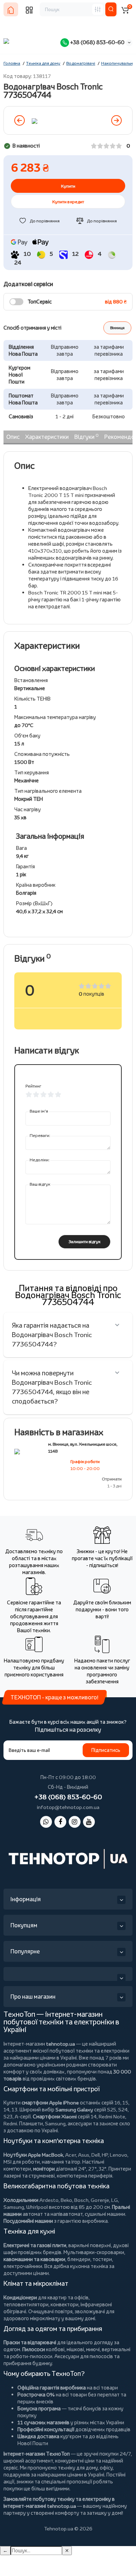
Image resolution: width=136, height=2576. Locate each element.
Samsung (14, 2207)
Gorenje (100, 2200)
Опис (13, 437)
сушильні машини (105, 2214)
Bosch (81, 2200)
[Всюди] (98, 9)
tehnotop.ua (61, 2044)
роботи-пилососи (31, 2356)
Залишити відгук (85, 1242)
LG (115, 2200)
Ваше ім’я (39, 1111)
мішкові (75, 2349)
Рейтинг (33, 1086)
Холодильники (21, 2200)
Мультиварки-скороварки (94, 2252)
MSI (7, 2162)
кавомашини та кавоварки (34, 2259)
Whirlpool (37, 2207)
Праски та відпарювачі (30, 2342)
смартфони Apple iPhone (50, 2103)
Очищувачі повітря (50, 2311)
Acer (71, 2155)
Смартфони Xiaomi (55, 2116)
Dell (96, 2155)
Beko (66, 2200)
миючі (93, 2349)
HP (105, 2155)
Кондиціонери (20, 2297)
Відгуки (86, 436)
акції (9, 2482)
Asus (84, 2155)
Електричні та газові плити (35, 2245)
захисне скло (115, 2123)
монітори (44, 2169)
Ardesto (49, 2200)
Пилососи (34, 2349)
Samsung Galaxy (74, 2109)
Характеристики (47, 437)
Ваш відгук (40, 1184)
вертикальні (116, 2349)
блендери (79, 2259)
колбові (55, 2349)
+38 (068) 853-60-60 (97, 42)
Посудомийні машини (28, 2221)
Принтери (120, 2169)
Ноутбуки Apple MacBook (33, 2155)
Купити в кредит (68, 202)
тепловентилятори (26, 2304)
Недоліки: (40, 1160)
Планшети (31, 2123)
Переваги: (40, 1135)
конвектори (65, 2304)
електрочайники (23, 2266)
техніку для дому (78, 2468)
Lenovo (119, 2155)
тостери (102, 2259)
